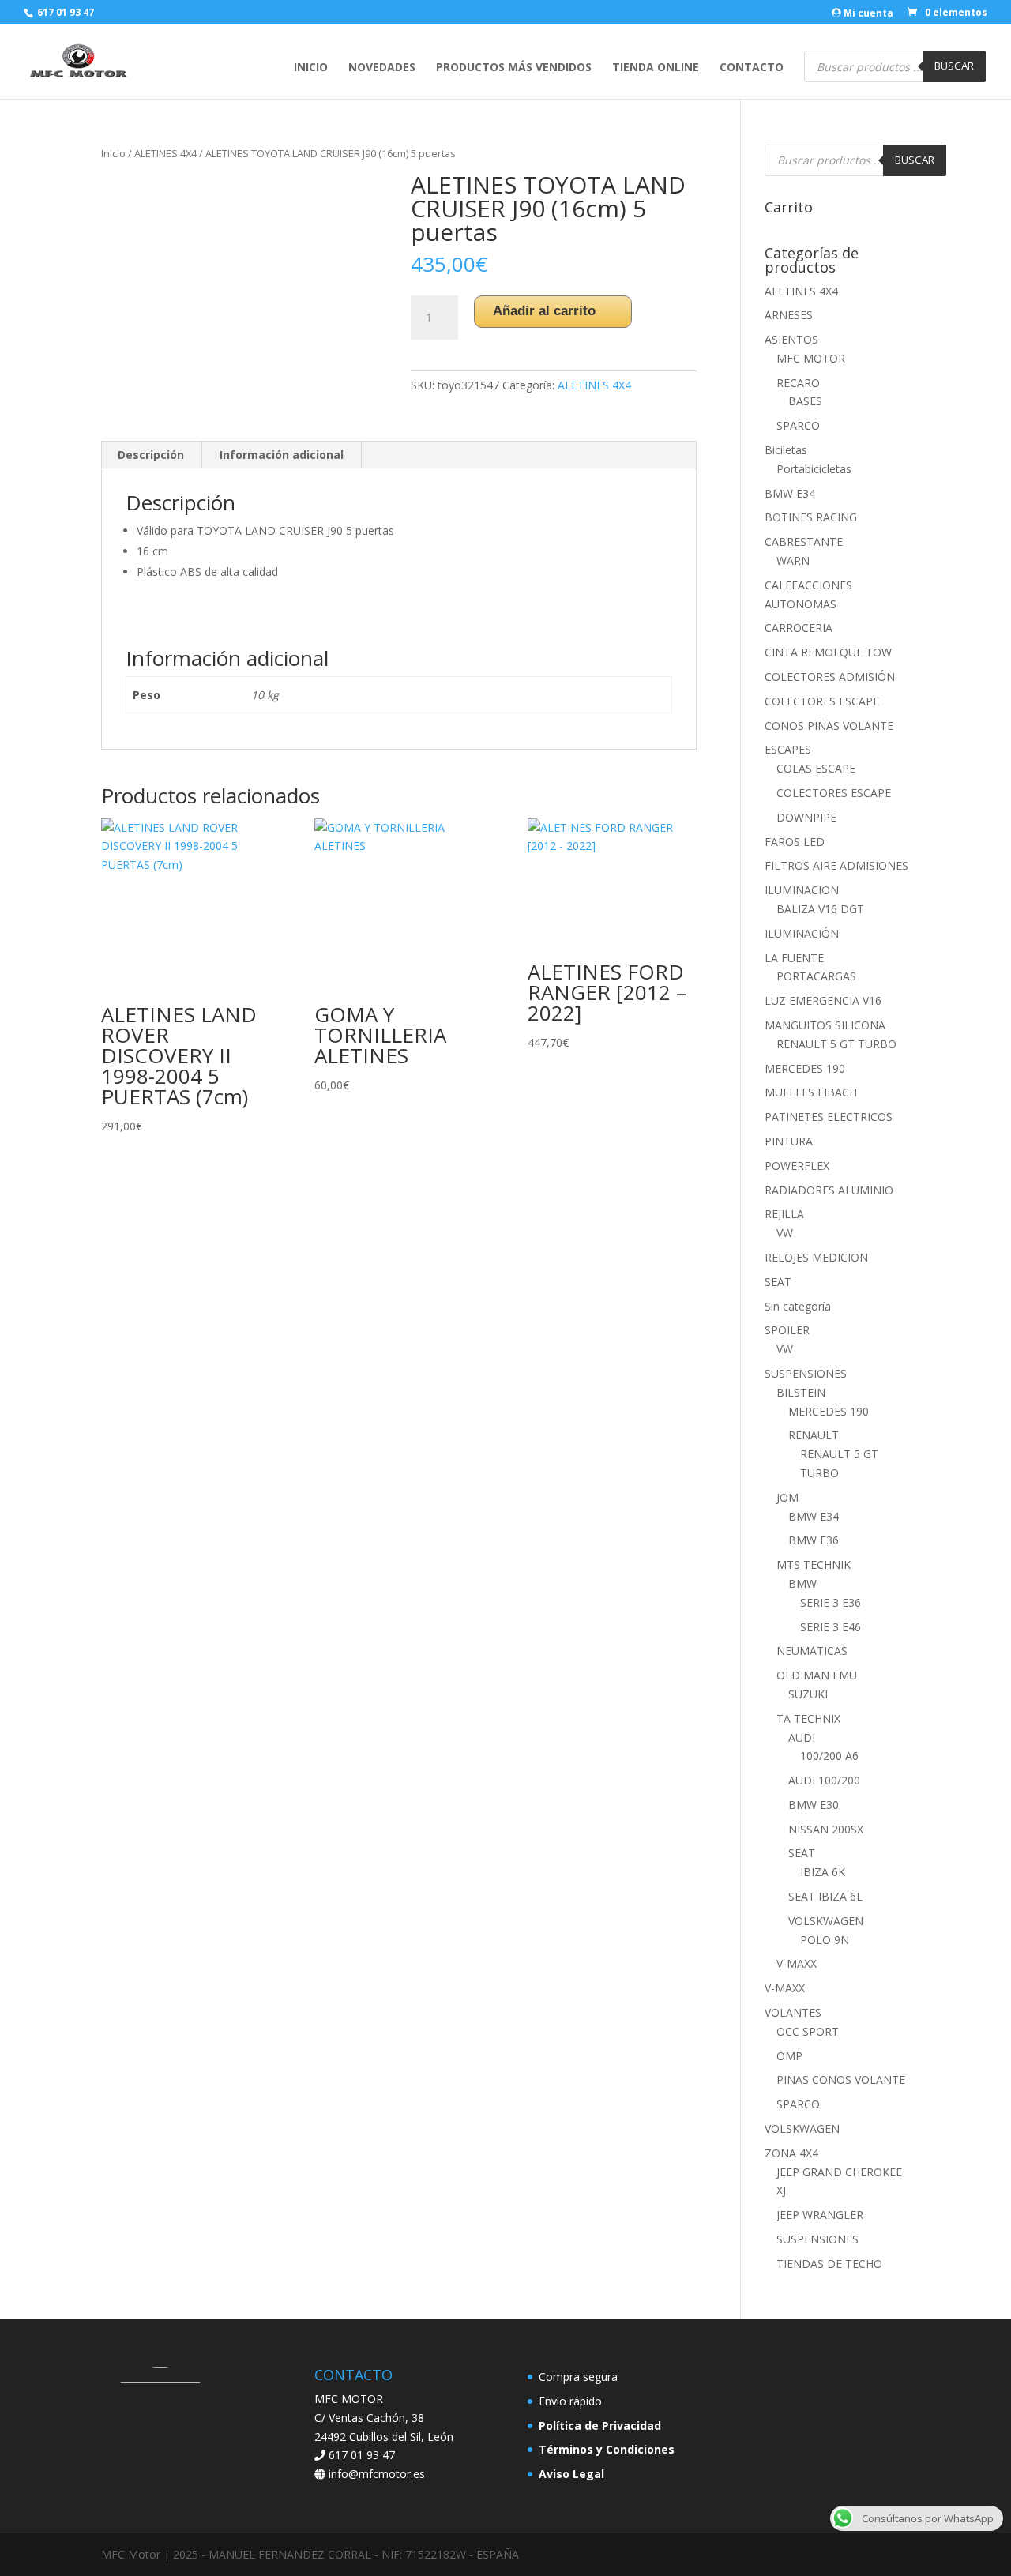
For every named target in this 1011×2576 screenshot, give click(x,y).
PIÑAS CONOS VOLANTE (841, 2080)
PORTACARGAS (816, 976)
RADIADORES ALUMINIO (829, 1190)
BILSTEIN (801, 1392)
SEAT (778, 1282)
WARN (793, 560)
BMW (802, 1583)
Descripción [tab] (151, 455)
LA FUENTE (794, 958)
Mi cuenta (867, 14)
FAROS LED (795, 842)
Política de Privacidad (600, 2426)
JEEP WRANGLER (820, 2215)
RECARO (798, 383)
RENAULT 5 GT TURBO (836, 1044)
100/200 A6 (829, 1756)
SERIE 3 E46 (831, 1627)
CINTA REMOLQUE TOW (828, 652)
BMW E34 (790, 493)
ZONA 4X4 (791, 2153)
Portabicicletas (814, 469)
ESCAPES (788, 749)
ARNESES (789, 315)
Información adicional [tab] (282, 455)
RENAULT (814, 1435)
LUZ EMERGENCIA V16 (823, 1000)
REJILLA (784, 1214)
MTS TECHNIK (814, 1564)
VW (785, 1233)
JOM (787, 1497)
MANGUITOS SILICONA (825, 1025)
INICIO (311, 68)
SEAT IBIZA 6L (825, 1896)
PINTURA (789, 1141)
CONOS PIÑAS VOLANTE (829, 726)
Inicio (113, 153)
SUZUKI (808, 1694)
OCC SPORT (808, 2031)
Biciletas (786, 450)
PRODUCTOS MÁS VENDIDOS (514, 68)
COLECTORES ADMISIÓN (830, 677)
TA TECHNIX (808, 1719)
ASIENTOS (791, 339)
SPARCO (798, 425)
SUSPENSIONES (806, 1373)
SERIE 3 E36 (831, 1602)
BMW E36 (814, 1540)
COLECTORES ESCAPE (822, 701)
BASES (805, 401)
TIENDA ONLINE (656, 68)
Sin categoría (798, 1306)
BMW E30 (814, 1805)
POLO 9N (825, 1940)
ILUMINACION (802, 890)
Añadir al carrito (544, 311)
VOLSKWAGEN (826, 1921)
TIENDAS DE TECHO (829, 2264)
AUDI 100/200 (824, 1780)
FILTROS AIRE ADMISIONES (836, 865)
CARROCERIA (799, 628)
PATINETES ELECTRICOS (829, 1117)
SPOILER (787, 1330)
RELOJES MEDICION (816, 1257)
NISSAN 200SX (826, 1829)
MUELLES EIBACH (811, 1092)
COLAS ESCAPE (816, 768)
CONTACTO (752, 68)
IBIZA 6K (823, 1872)
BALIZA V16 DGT (820, 909)
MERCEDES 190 (805, 1068)
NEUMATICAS (812, 1651)
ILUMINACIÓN (802, 933)
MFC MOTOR (811, 358)
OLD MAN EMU (817, 1675)
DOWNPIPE (806, 817)
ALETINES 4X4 (165, 153)
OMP (789, 2056)
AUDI (802, 1737)
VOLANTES (793, 2012)
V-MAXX (797, 1963)
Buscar (954, 66)
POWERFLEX (797, 1166)
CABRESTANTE (804, 542)
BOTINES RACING (811, 517)
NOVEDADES (382, 68)
